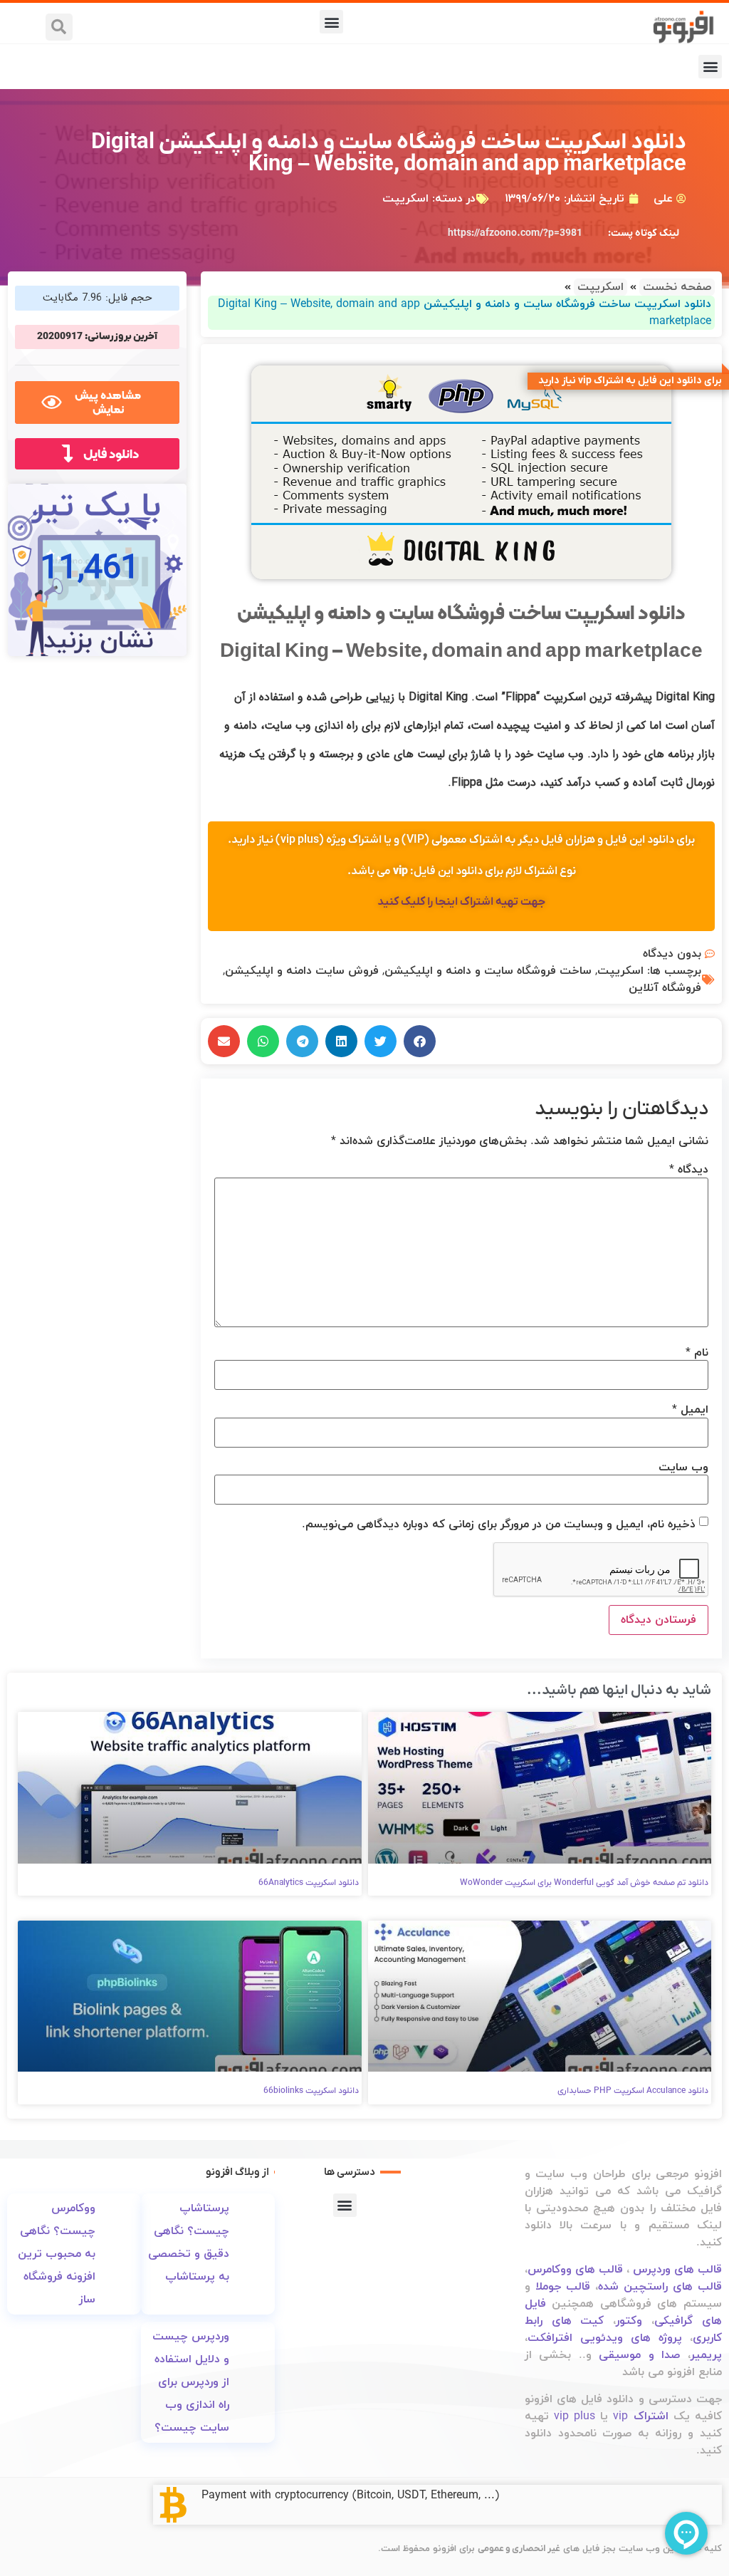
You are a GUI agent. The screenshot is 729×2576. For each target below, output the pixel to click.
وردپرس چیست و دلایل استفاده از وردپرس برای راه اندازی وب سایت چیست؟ (191, 2382)
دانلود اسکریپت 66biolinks (311, 2091)
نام (697, 1353)
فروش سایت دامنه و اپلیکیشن (302, 971)
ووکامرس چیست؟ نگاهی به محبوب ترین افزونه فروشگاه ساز (57, 2254)
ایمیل (690, 1410)
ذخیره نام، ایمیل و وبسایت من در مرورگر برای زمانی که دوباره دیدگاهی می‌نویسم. (499, 1525)
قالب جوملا (563, 2287)
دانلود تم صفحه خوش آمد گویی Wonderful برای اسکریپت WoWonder (584, 1883)
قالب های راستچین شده (660, 2287)
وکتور (629, 2321)
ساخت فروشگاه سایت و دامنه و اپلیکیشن (488, 971)
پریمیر (706, 2355)
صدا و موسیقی (639, 2355)
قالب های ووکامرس (575, 2270)
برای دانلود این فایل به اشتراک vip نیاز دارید (630, 381)
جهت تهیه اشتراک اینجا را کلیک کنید (461, 902)
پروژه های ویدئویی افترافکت (605, 2338)
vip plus (575, 2416)
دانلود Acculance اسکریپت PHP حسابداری (633, 2091)
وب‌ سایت (683, 1468)
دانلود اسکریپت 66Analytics (309, 1883)
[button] (331, 22)
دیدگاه (689, 1170)
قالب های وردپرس (677, 2270)
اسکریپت (405, 199)
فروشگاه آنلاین (665, 988)
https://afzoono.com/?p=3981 (515, 233)
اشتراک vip (640, 2416)
